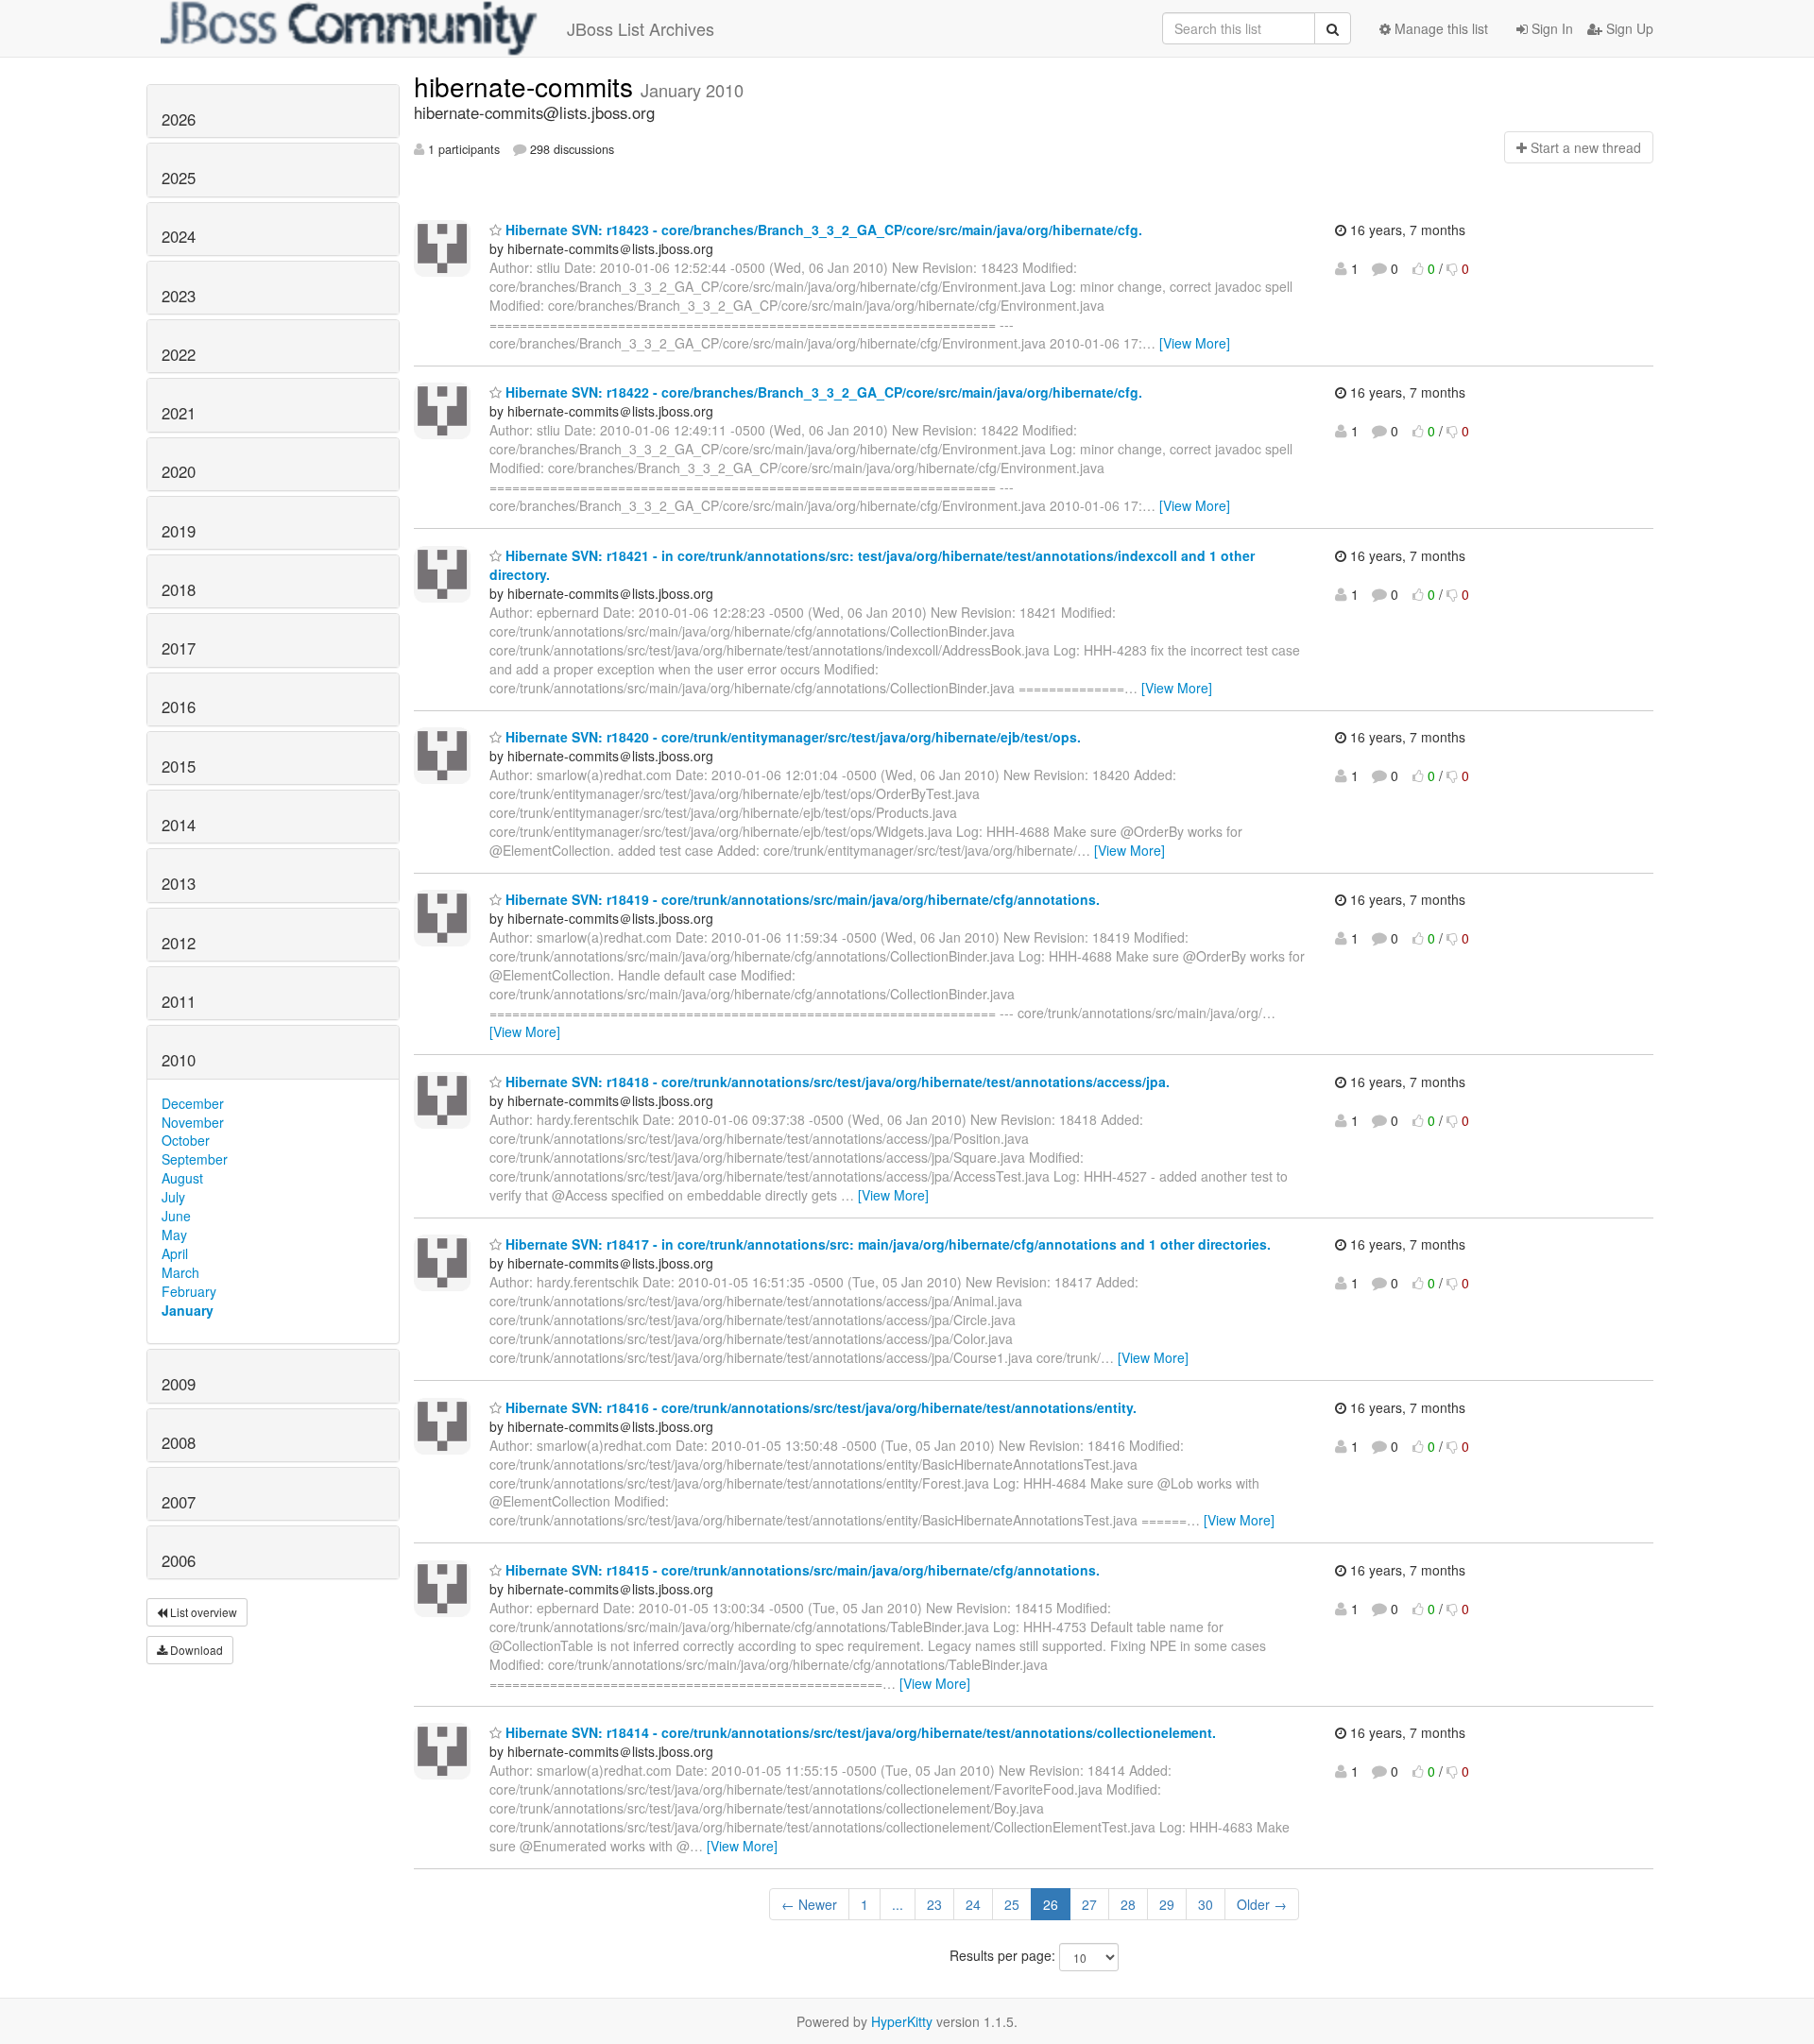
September (195, 1159)
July (173, 1197)
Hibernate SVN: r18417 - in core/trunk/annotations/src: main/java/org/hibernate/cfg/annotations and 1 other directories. (886, 1244)
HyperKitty (902, 2021)
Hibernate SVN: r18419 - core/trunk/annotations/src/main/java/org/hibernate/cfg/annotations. (801, 899)
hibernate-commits (527, 86)
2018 (179, 589)
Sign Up (1628, 28)
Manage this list (1439, 28)
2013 (179, 883)
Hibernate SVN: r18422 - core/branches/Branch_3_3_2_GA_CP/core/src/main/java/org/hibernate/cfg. (822, 392)
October (186, 1140)
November (193, 1122)
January (188, 1310)
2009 (179, 1384)
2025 (179, 178)
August (182, 1178)
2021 (179, 413)
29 (1167, 1904)
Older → (1262, 1904)
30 (1206, 1904)
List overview (202, 1612)
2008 (179, 1442)
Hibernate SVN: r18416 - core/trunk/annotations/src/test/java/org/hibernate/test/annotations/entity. (819, 1407)
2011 (179, 1001)
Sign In (1550, 28)
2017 (179, 648)
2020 (179, 471)
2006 (179, 1560)
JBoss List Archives (641, 28)
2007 (179, 1502)
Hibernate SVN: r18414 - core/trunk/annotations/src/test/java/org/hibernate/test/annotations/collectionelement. (859, 1732)
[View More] (1195, 343)
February (189, 1291)
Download (195, 1650)
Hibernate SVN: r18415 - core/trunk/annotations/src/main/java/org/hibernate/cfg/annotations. (801, 1570)
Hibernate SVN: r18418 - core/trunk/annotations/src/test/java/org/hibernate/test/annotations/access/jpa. (836, 1082)
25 (1012, 1904)
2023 (179, 296)
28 (1128, 1904)
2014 (179, 825)
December (193, 1103)
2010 (179, 1060)
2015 (179, 766)
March (180, 1272)
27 (1089, 1904)
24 (973, 1904)
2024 (179, 236)
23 (934, 1904)
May (174, 1235)
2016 (179, 707)
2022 (179, 354)
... (898, 1904)
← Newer (809, 1904)
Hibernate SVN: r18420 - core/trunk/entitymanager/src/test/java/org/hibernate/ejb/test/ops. (791, 737)
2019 (179, 531)
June (176, 1216)
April (175, 1253)
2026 (179, 119)
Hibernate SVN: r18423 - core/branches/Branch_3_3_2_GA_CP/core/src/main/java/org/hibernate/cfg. (822, 230)
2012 (179, 943)
